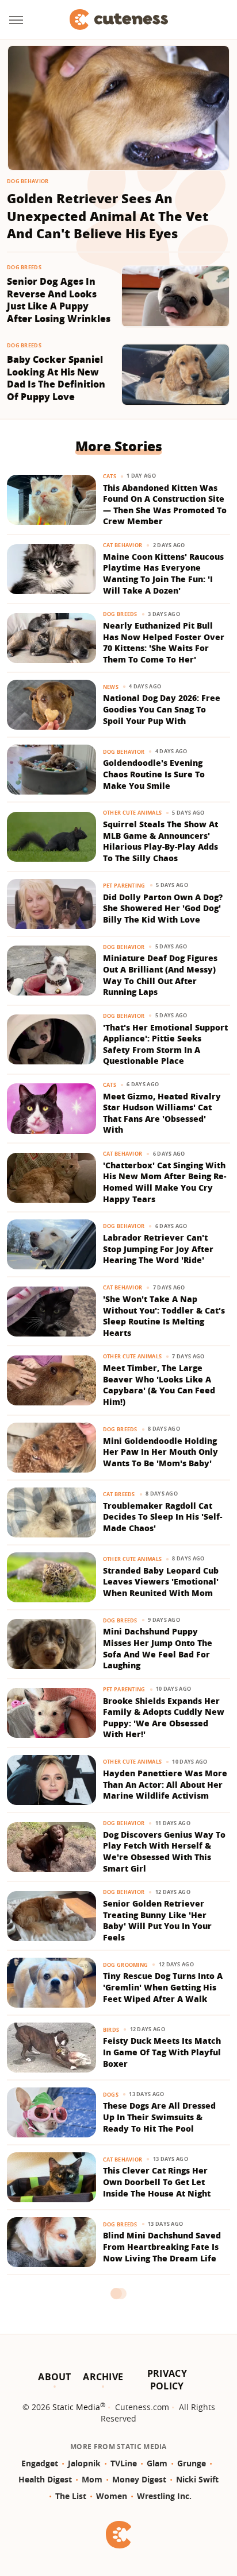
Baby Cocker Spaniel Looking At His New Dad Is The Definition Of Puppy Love (56, 378)
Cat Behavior (123, 545)
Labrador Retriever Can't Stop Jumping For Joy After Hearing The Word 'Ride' (158, 1249)
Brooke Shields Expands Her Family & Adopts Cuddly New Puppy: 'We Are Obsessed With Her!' (164, 1718)
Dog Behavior (28, 181)
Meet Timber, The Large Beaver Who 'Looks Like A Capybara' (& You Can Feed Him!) (159, 1385)
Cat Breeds (119, 1494)
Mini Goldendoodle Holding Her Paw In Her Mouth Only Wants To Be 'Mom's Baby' (160, 1452)
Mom (92, 2479)
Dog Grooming (126, 1965)
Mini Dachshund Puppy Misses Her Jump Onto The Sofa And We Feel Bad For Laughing (158, 1648)
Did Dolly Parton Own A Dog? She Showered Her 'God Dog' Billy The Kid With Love (163, 908)
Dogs (111, 2095)
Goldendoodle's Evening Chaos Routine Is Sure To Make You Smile (154, 774)
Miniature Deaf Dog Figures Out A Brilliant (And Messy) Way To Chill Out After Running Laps (160, 975)
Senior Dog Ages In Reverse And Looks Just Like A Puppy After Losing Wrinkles (59, 300)
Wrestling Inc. (164, 2496)
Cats (110, 476)
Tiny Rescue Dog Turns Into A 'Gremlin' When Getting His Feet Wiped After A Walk (163, 1987)
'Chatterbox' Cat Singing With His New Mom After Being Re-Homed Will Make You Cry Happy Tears (165, 1182)
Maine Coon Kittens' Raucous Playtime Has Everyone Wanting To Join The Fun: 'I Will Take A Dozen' (163, 574)
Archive (103, 2377)
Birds (111, 2030)
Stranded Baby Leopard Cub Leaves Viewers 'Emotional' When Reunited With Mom (161, 1582)
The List (71, 2496)
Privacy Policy (167, 2380)
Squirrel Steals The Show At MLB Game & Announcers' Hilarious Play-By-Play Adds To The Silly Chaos (160, 841)
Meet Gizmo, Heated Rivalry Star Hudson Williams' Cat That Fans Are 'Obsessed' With (162, 1113)
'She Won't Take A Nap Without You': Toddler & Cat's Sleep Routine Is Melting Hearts (164, 1316)
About (55, 2377)
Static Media (76, 2407)
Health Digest (45, 2479)
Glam (157, 2463)
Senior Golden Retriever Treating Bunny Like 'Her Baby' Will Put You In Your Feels (157, 1920)
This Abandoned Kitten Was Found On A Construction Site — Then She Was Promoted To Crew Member (165, 505)
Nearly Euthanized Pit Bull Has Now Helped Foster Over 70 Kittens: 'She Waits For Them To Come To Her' (164, 642)
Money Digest (139, 2479)
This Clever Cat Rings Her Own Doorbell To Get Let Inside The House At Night (157, 2182)
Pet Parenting (124, 886)
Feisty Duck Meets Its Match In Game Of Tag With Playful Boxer (162, 2052)
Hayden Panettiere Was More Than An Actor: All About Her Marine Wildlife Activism (165, 1784)
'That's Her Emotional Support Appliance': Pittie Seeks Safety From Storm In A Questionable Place (165, 1044)
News (111, 687)
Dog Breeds (24, 267)
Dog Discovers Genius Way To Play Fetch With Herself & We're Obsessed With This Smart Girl (164, 1851)
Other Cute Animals (132, 813)
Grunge (192, 2463)
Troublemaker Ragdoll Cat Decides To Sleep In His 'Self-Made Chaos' (163, 1517)
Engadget (40, 2463)
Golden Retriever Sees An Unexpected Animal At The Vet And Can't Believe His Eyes (108, 216)
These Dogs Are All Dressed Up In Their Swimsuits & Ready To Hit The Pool (159, 2117)
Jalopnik (84, 2463)
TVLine (124, 2463)
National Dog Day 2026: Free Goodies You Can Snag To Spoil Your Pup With (162, 709)
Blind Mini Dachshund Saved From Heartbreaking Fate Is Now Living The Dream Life (162, 2246)
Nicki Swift (197, 2479)
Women (112, 2496)
